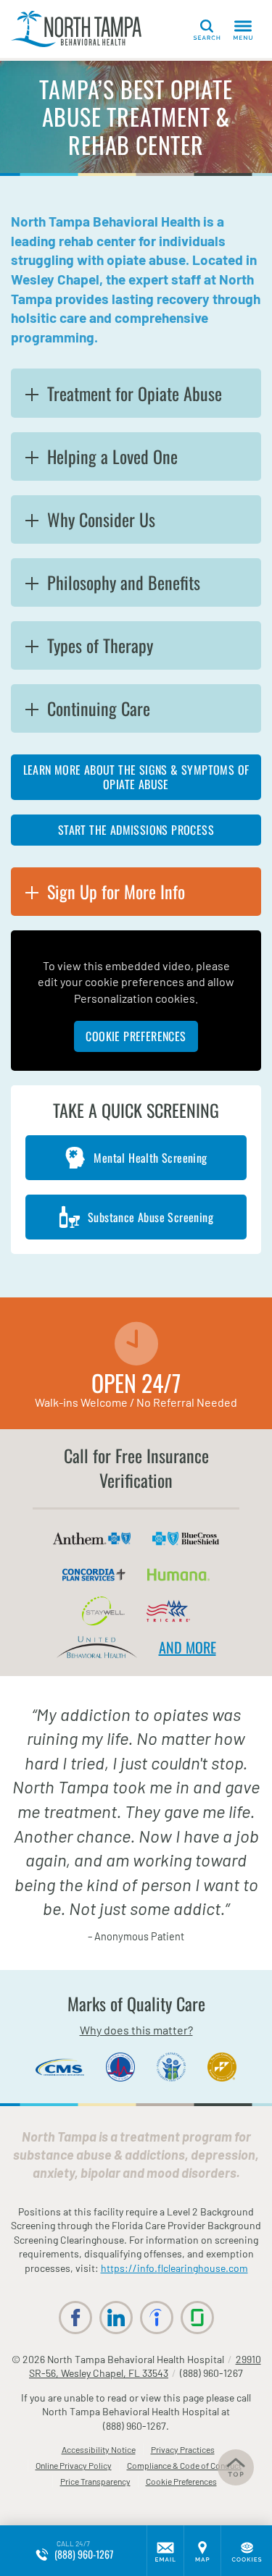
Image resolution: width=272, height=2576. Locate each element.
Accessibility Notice (99, 2449)
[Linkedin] (116, 2318)
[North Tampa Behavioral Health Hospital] (76, 29)
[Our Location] (202, 2551)
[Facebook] (75, 2318)
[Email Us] (165, 2551)
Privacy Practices (183, 2449)
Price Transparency (95, 2481)
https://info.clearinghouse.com (174, 2268)
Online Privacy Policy (74, 2465)
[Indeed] (157, 2318)
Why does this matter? (136, 2030)
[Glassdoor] (197, 2318)
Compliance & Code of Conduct (184, 2465)
